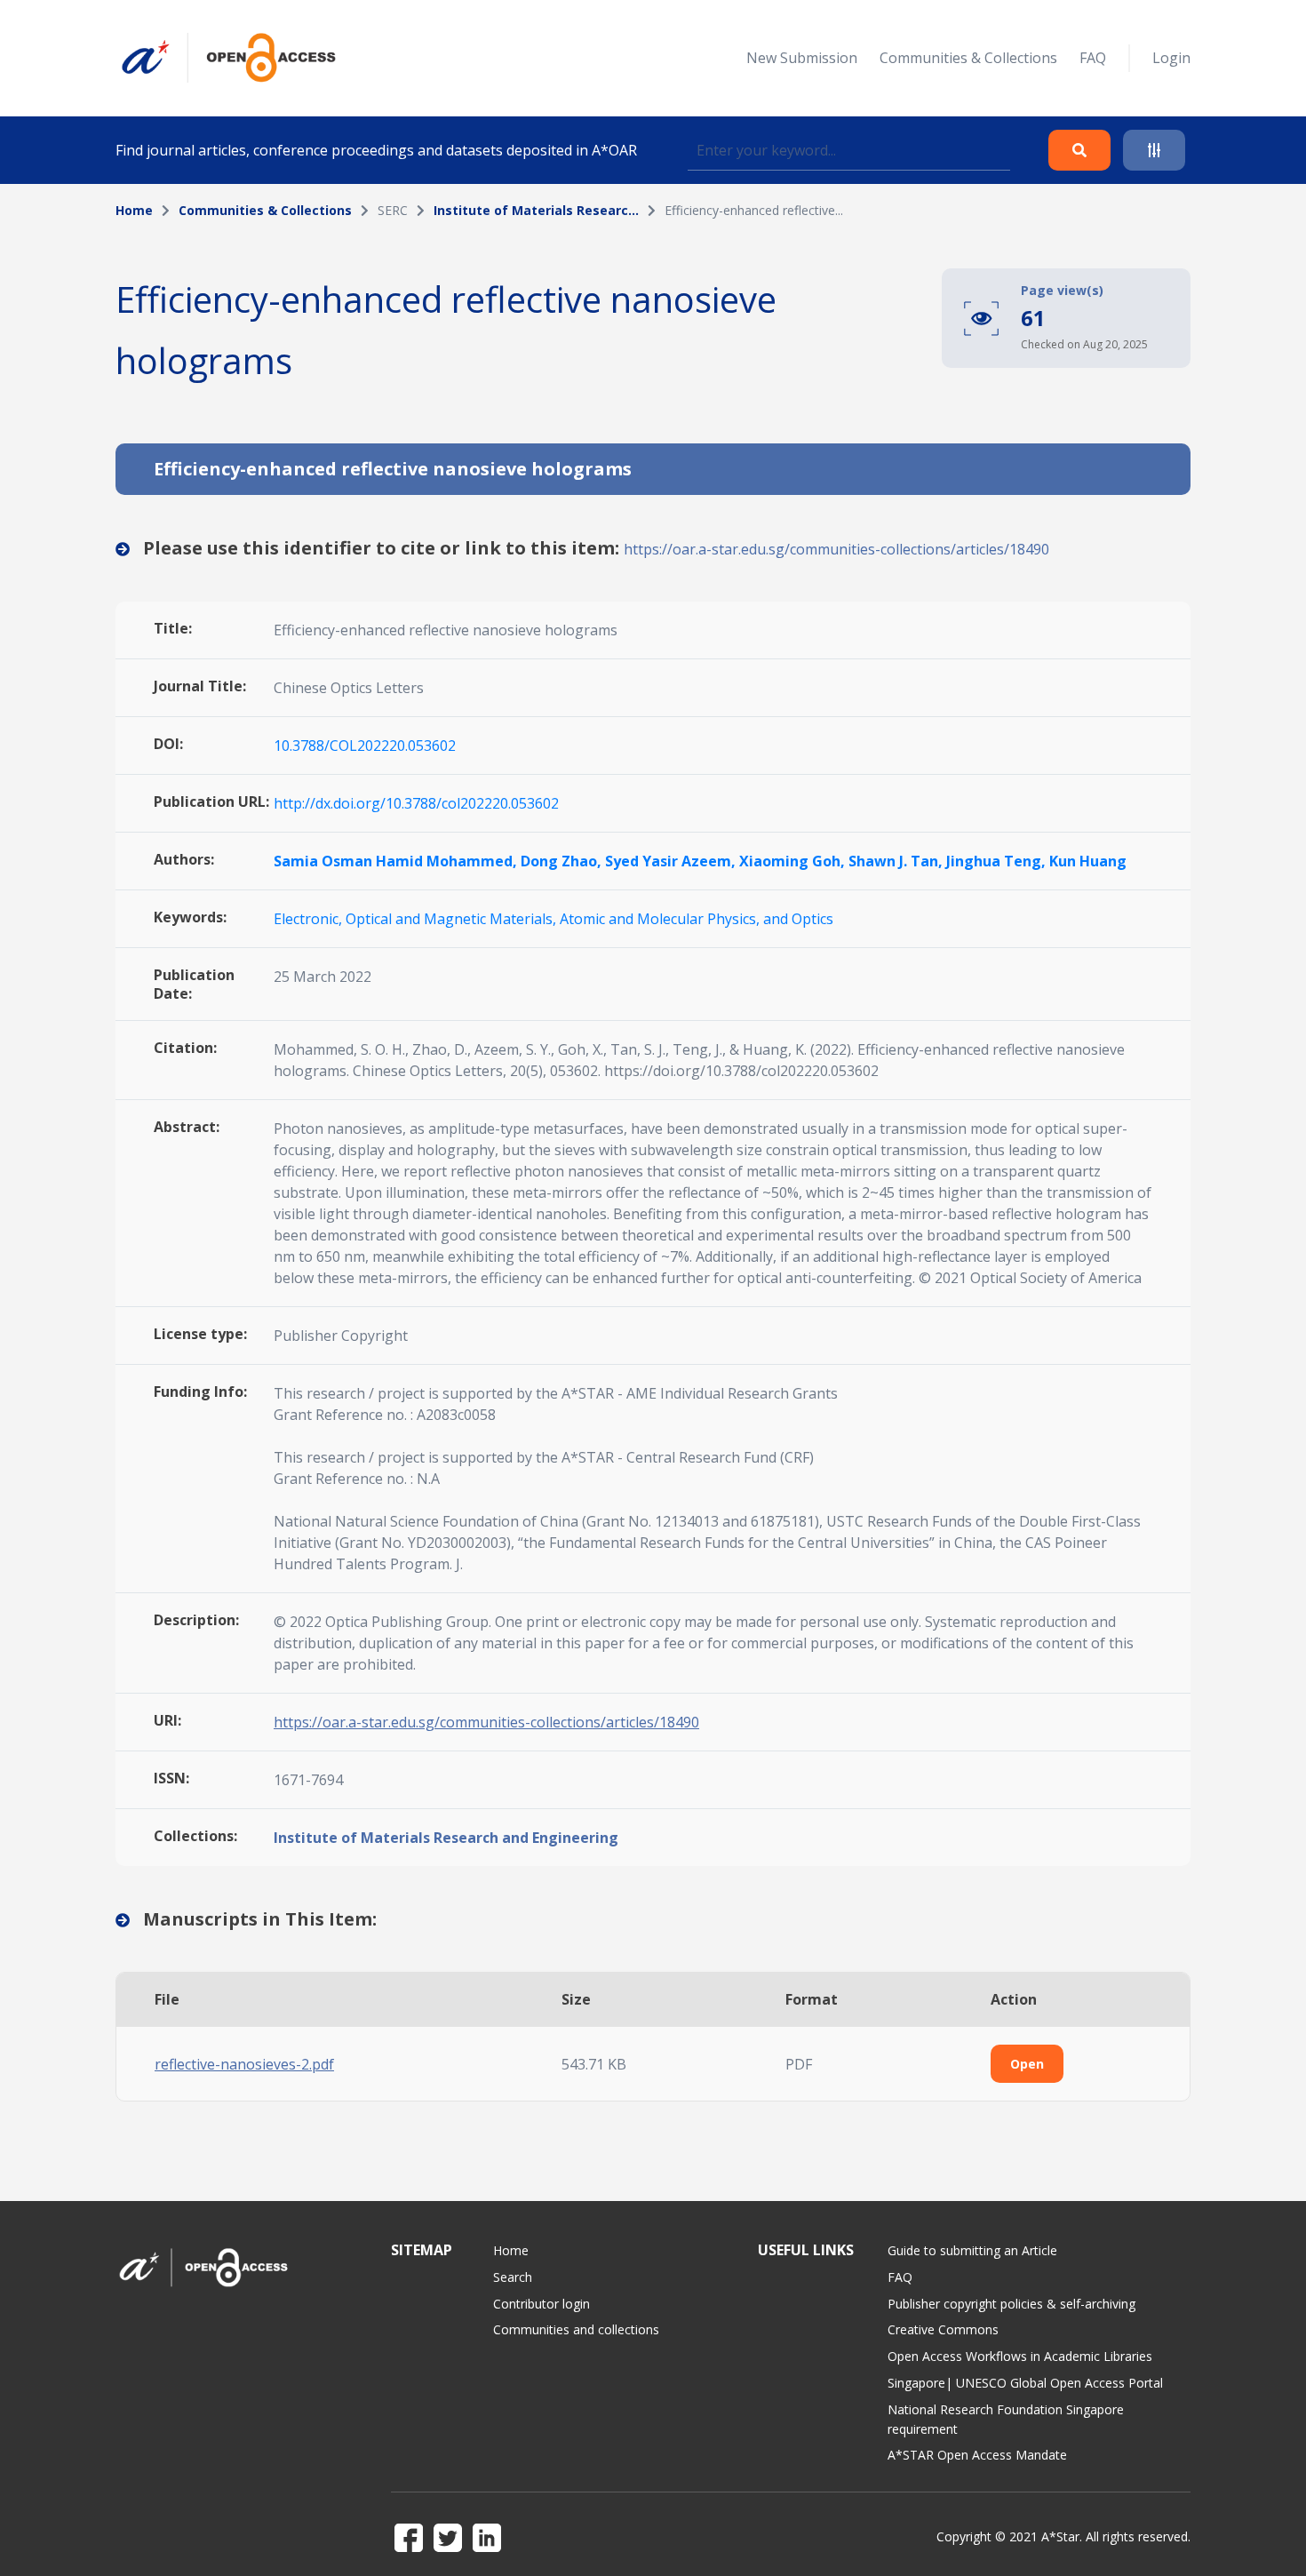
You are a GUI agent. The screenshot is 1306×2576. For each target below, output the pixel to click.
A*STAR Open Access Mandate (977, 2455)
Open (1027, 2064)
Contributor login (542, 2304)
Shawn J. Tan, (897, 861)
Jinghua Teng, (998, 861)
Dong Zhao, (563, 861)
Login (1171, 58)
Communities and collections (576, 2329)
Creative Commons (943, 2329)
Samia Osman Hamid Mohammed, (397, 861)
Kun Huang (1088, 861)
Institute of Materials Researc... (536, 210)
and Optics (798, 919)
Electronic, (310, 919)
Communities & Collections (968, 58)
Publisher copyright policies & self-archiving (1011, 2304)
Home (134, 210)
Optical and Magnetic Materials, (453, 919)
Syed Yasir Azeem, (672, 861)
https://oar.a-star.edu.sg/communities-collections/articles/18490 (836, 549)
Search (513, 2277)
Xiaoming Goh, (794, 861)
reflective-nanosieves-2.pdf (244, 2064)
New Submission (802, 58)
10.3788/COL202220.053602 (365, 746)
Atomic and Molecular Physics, (661, 919)
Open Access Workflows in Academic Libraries (1020, 2356)
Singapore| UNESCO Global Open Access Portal (1025, 2383)
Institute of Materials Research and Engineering (446, 1838)
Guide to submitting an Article (972, 2250)
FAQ (1093, 58)
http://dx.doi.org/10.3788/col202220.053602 (416, 803)
